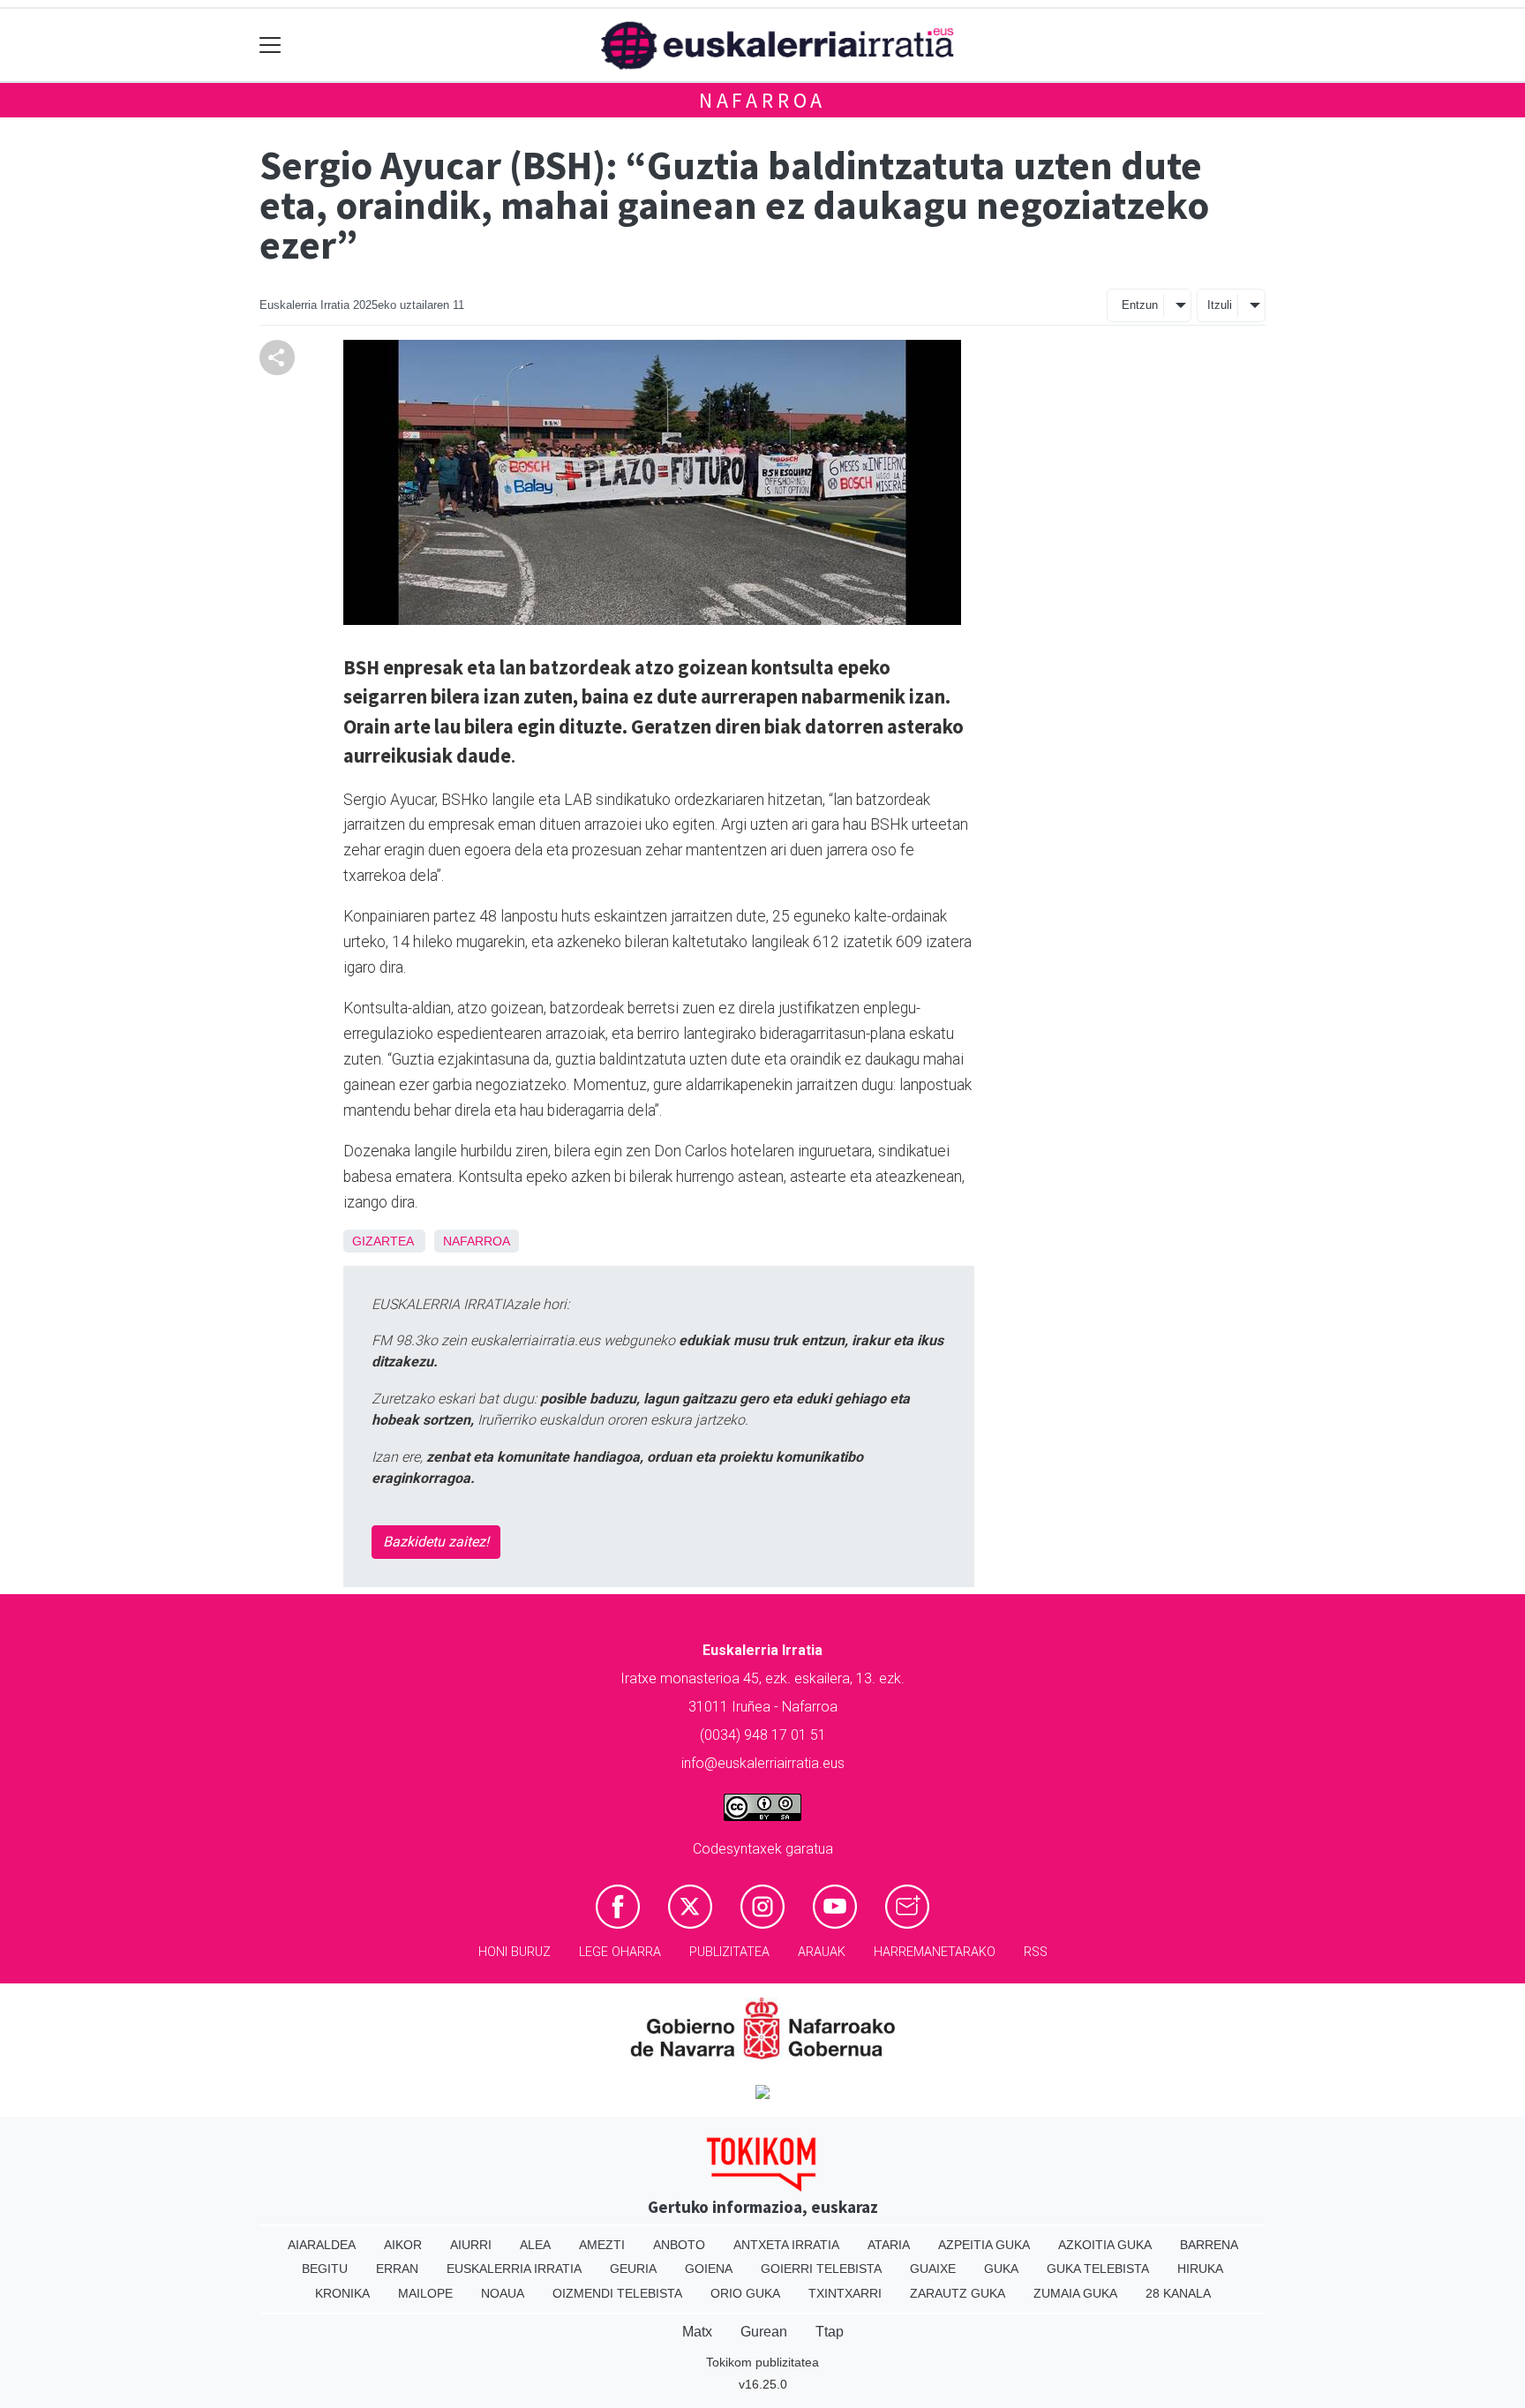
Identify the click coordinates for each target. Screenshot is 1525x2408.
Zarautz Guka (958, 2293)
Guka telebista (1098, 2269)
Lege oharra (620, 1952)
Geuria (633, 2269)
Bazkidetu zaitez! (436, 1542)
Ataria (889, 2245)
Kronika (342, 2293)
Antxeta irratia (786, 2245)
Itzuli (1220, 305)
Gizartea (383, 1241)
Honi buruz (515, 1952)
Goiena (709, 2269)
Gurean (764, 2332)
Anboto (679, 2245)
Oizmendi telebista (617, 2293)
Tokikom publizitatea (762, 2362)
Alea (535, 2245)
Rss (1036, 1952)
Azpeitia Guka (984, 2245)
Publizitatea (729, 1952)
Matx (697, 2332)
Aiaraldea (322, 2245)
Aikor (403, 2245)
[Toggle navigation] (270, 45)
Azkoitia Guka (1105, 2245)
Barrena (1209, 2245)
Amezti (602, 2245)
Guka (1001, 2269)
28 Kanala (1178, 2293)
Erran (397, 2269)
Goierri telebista (821, 2269)
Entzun (1140, 305)
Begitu (325, 2269)
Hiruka (1200, 2269)
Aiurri (471, 2245)
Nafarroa (762, 100)
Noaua (503, 2293)
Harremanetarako (935, 1952)
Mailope (425, 2293)
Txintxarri (845, 2293)
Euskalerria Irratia (514, 2269)
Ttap (830, 2332)
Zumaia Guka (1075, 2293)
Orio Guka (745, 2293)
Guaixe (933, 2269)
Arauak (822, 1952)
